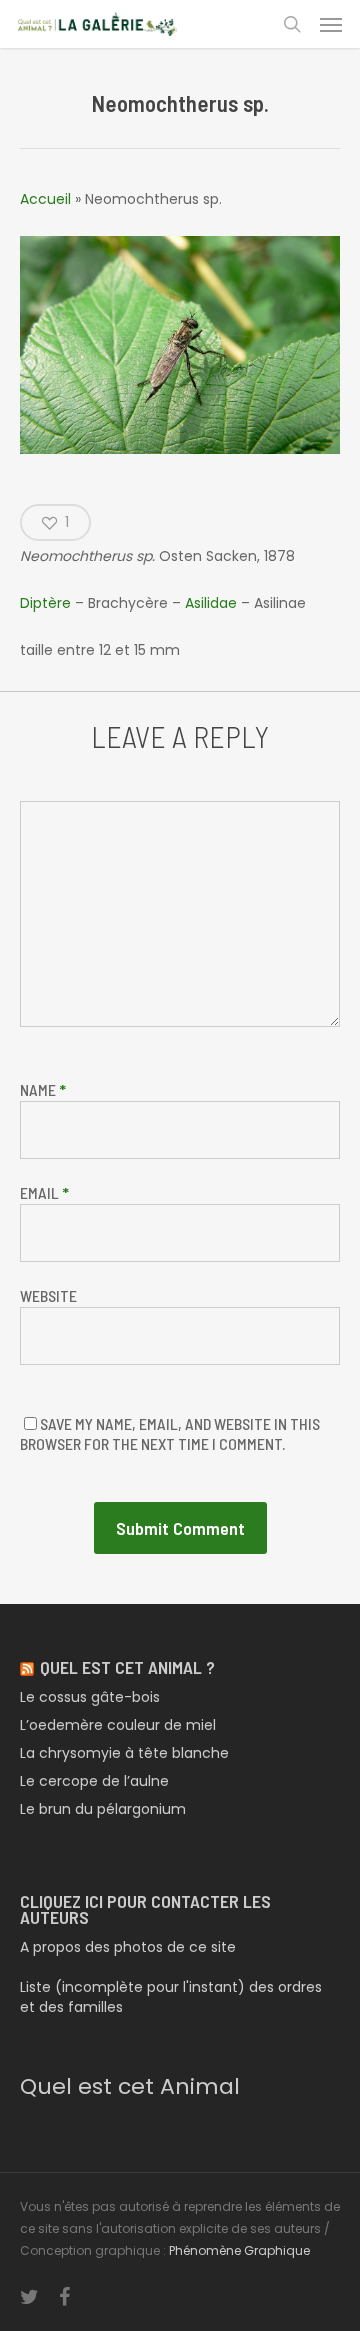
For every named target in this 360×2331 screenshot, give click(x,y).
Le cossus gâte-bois (90, 1697)
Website (48, 1295)
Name (43, 1089)
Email (44, 1192)
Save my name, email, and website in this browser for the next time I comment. (170, 1433)
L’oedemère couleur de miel (118, 1725)
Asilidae (213, 603)
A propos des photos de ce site (128, 1947)
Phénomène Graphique (239, 2250)
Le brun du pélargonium (103, 1809)
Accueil (45, 199)
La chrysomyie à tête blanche (124, 1753)
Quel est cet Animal (130, 2086)
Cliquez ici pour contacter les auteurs (145, 1909)
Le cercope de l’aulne (94, 1781)
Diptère (45, 603)
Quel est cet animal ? (127, 1667)
